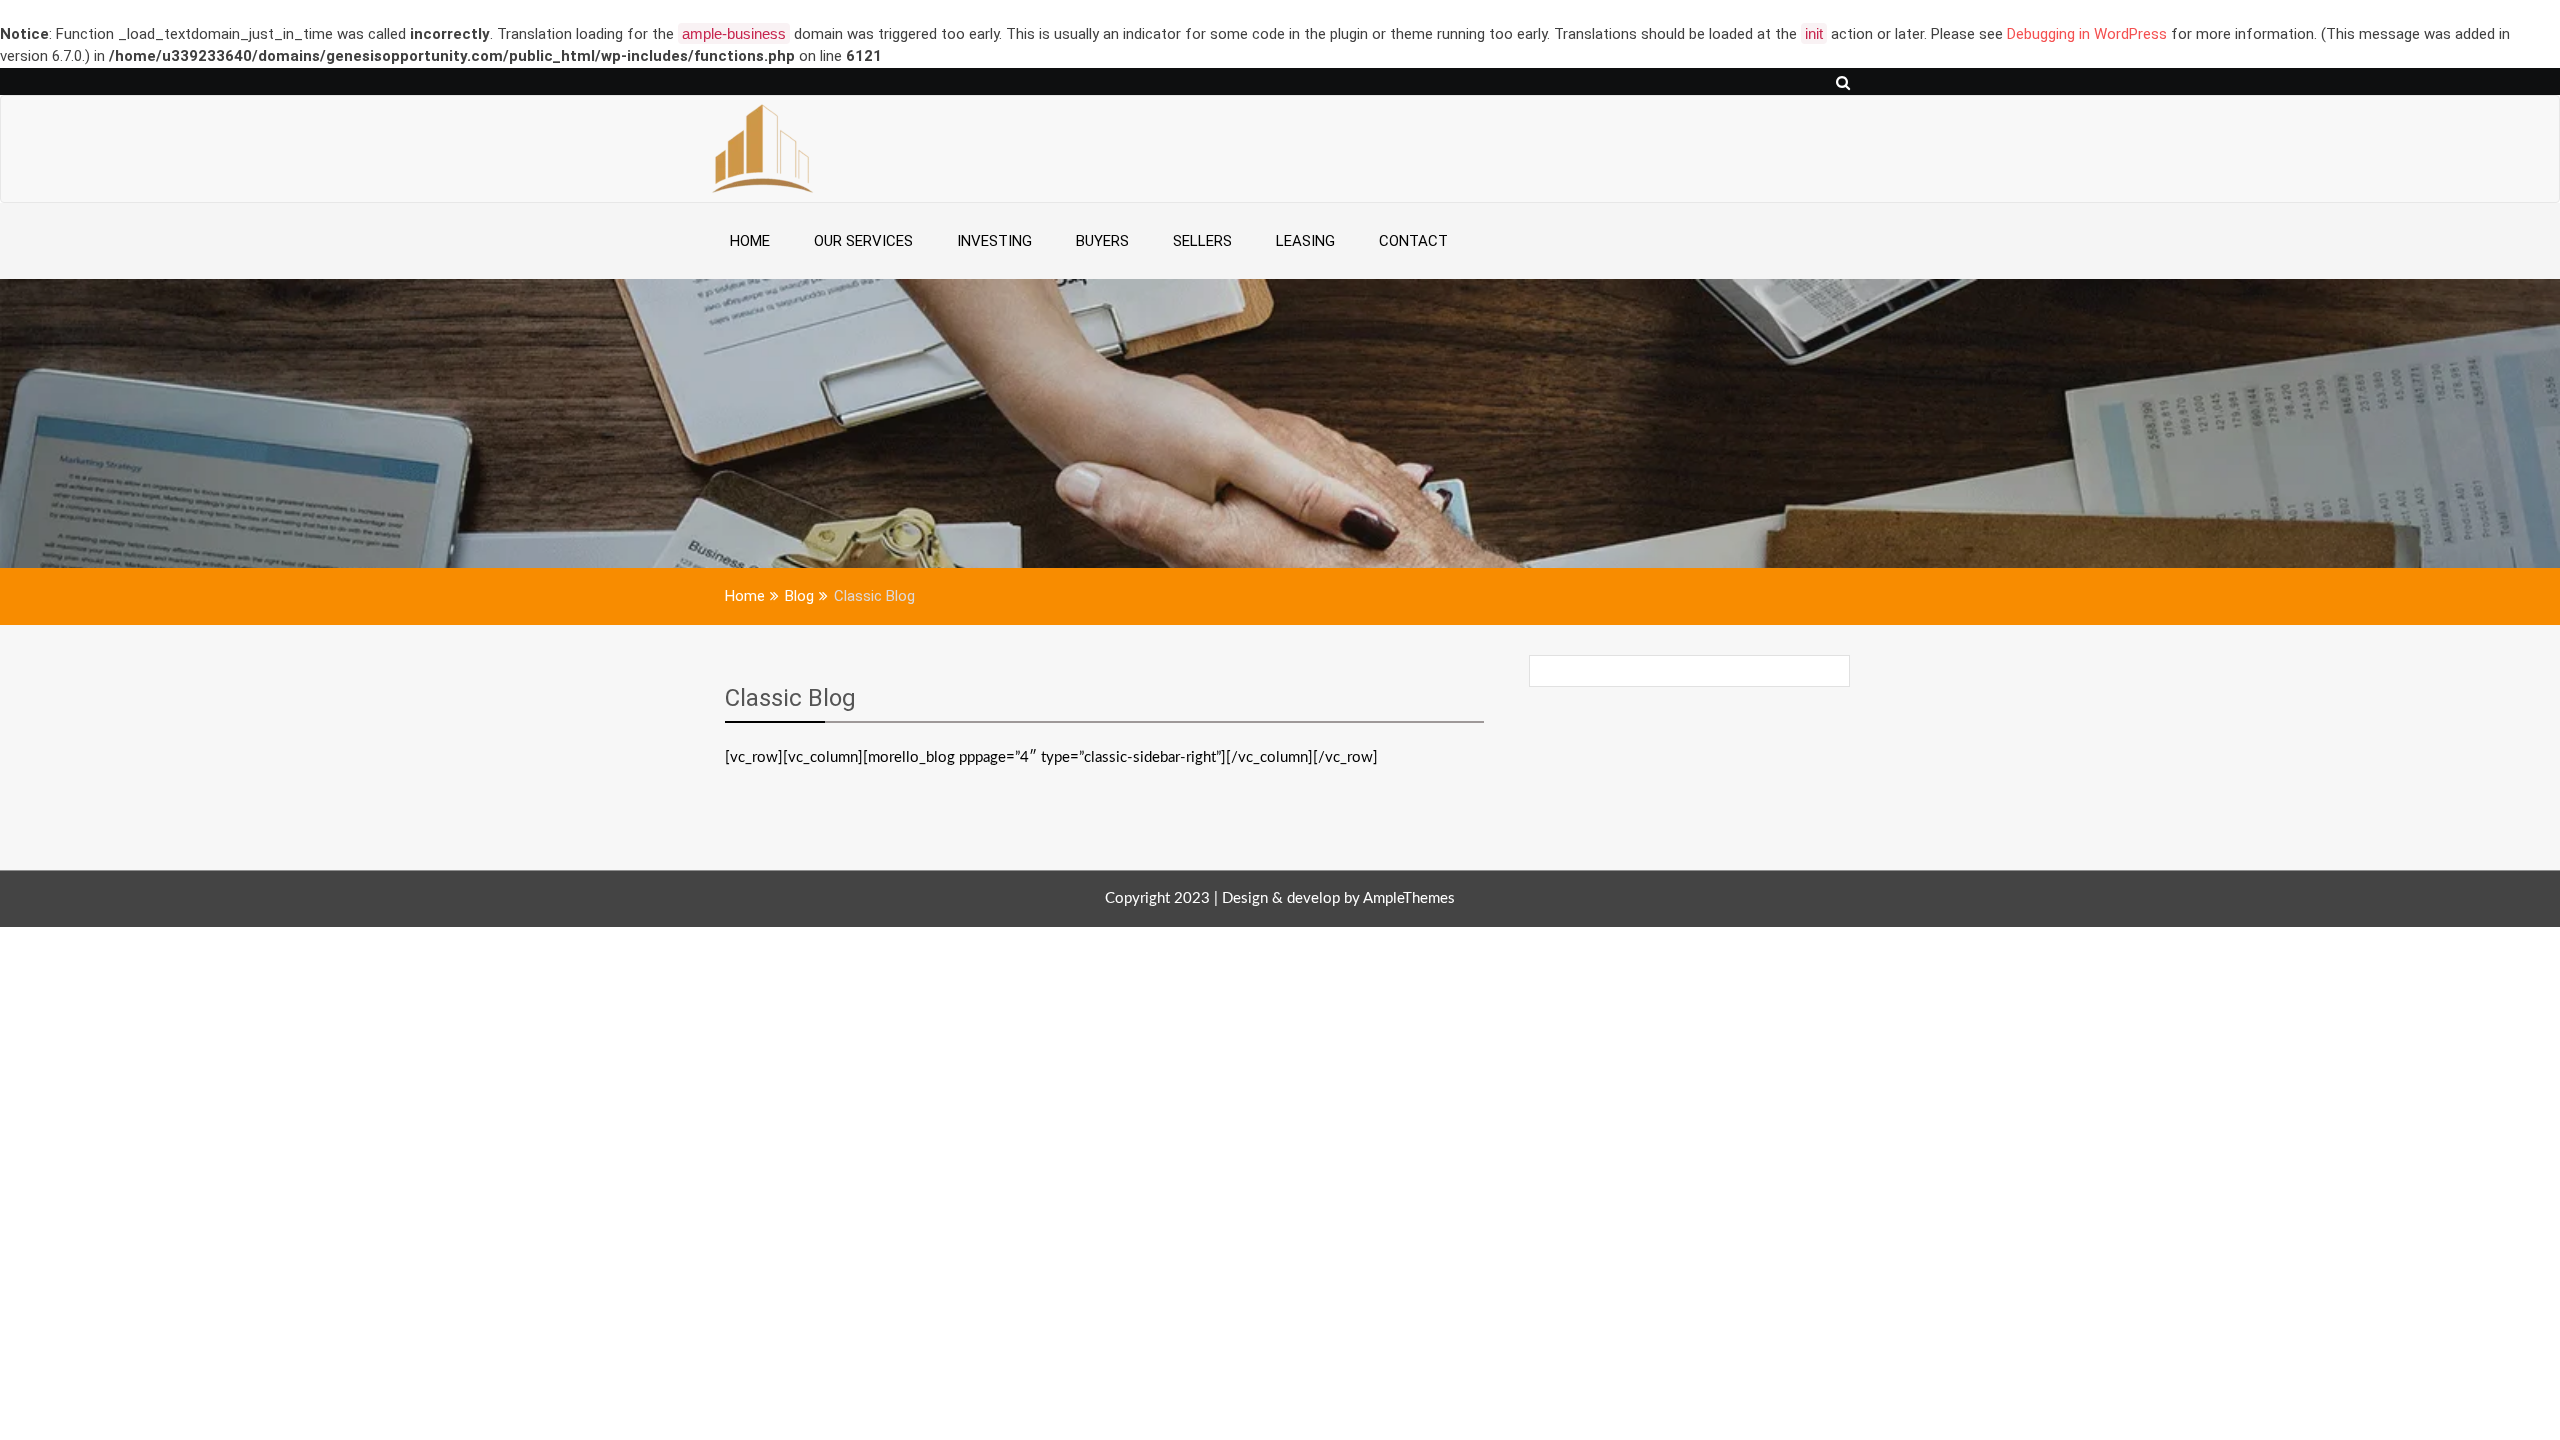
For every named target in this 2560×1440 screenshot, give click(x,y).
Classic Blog (790, 698)
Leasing (1305, 241)
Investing (994, 241)
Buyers (1102, 241)
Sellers (1202, 241)
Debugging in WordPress (2087, 34)
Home (750, 241)
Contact (1413, 241)
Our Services (863, 241)
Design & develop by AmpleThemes (1338, 898)
